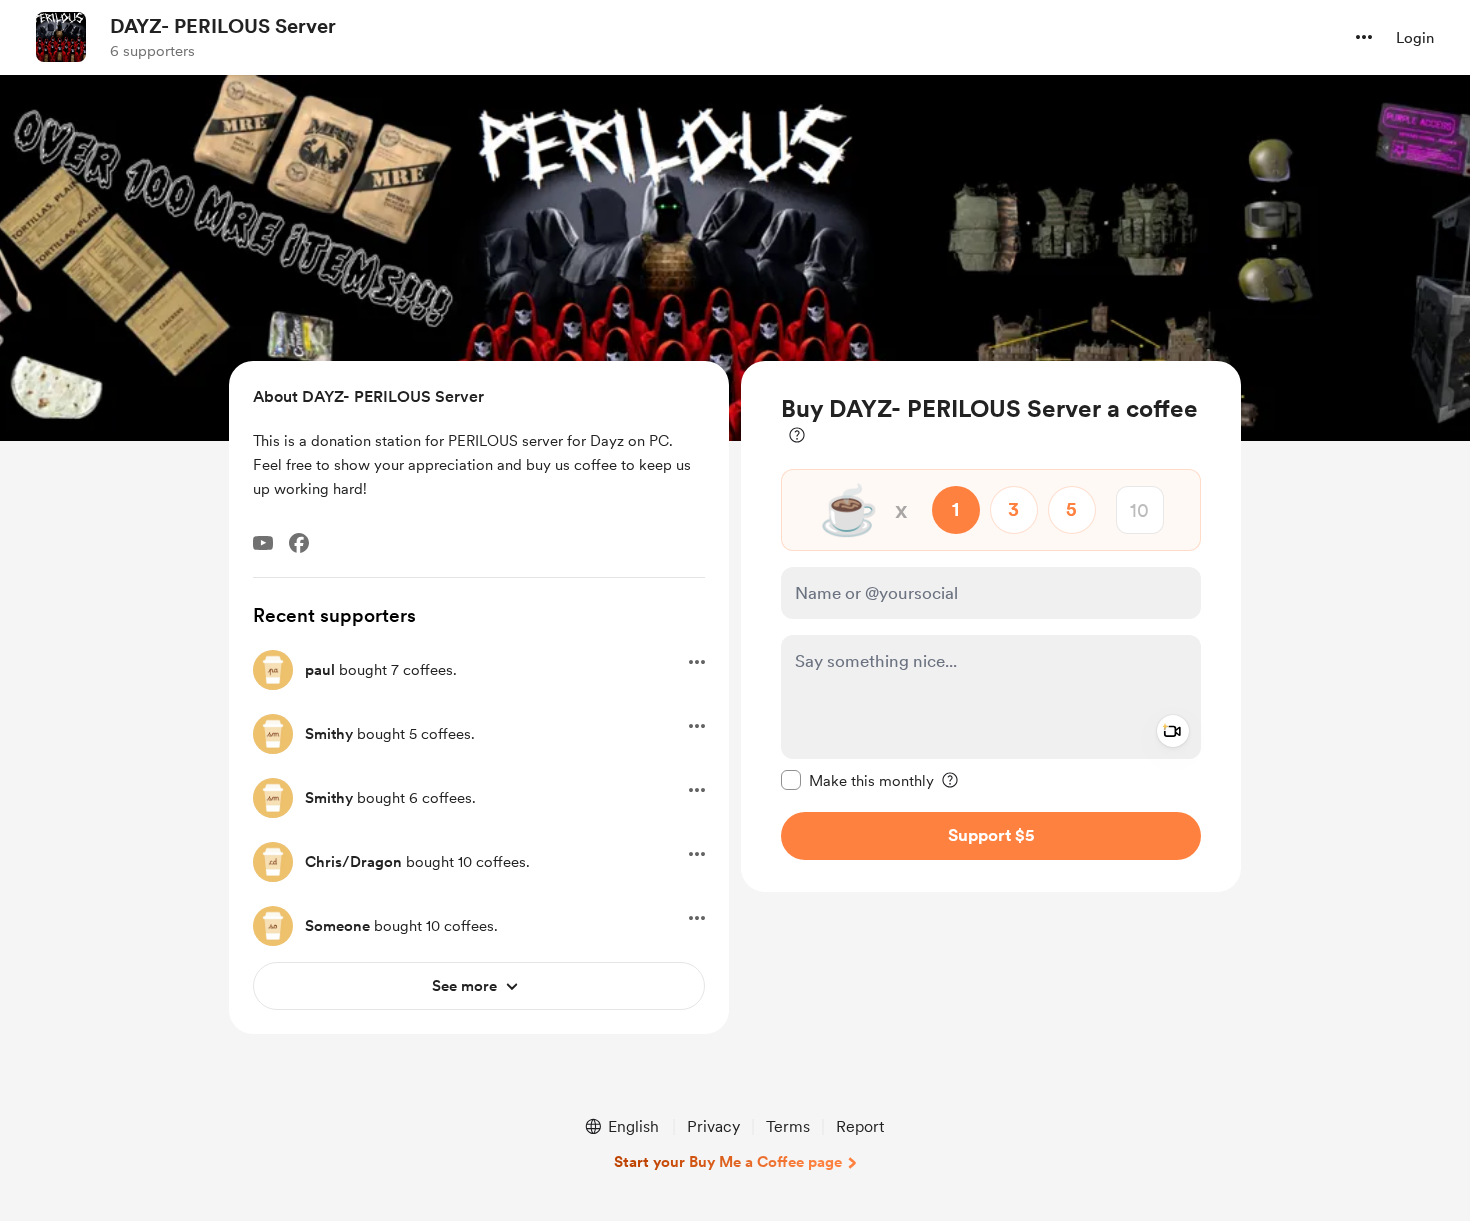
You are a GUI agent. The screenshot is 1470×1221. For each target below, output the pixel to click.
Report (860, 1126)
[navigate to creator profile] (61, 37)
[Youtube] (263, 543)
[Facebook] (299, 543)
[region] (991, 626)
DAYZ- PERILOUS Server (223, 26)
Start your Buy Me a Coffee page (728, 1162)
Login (1415, 38)
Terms (788, 1126)
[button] (1364, 37)
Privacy (713, 1126)
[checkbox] (857, 780)
